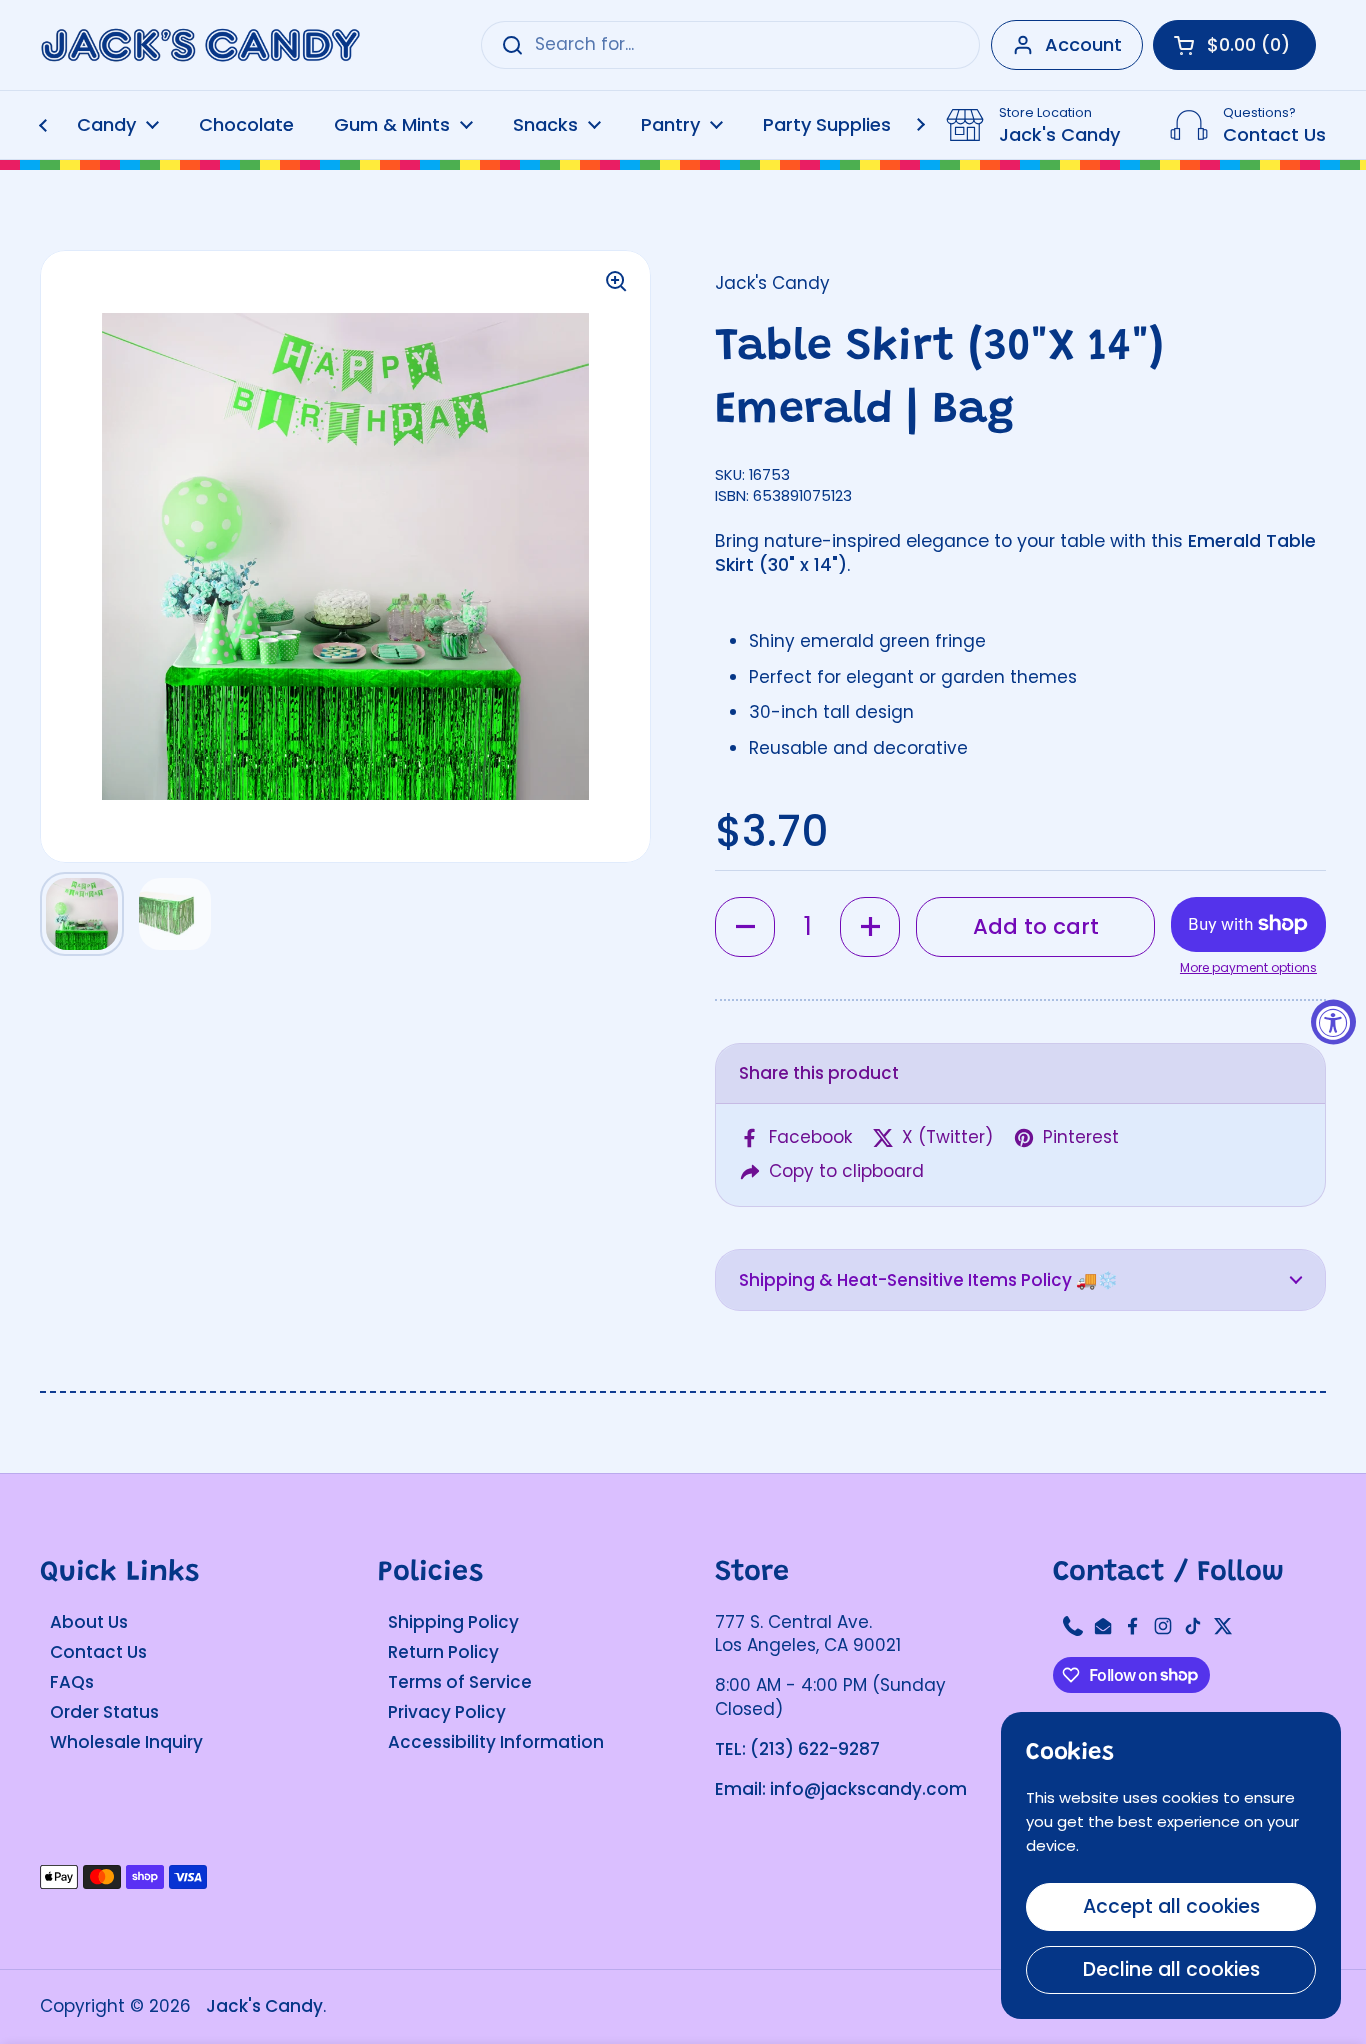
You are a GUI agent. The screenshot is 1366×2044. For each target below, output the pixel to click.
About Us (89, 1622)
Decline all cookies (1171, 1969)
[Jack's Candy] (200, 45)
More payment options (1248, 968)
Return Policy (443, 1652)
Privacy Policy (447, 1712)
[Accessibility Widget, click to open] (1333, 1022)
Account (1083, 44)
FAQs (72, 1682)
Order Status (104, 1712)
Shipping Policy (453, 1622)
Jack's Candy (264, 2006)
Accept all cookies (1171, 1906)
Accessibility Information (496, 1742)
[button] (745, 927)
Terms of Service (460, 1682)
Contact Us (98, 1652)
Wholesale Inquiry (126, 1742)
